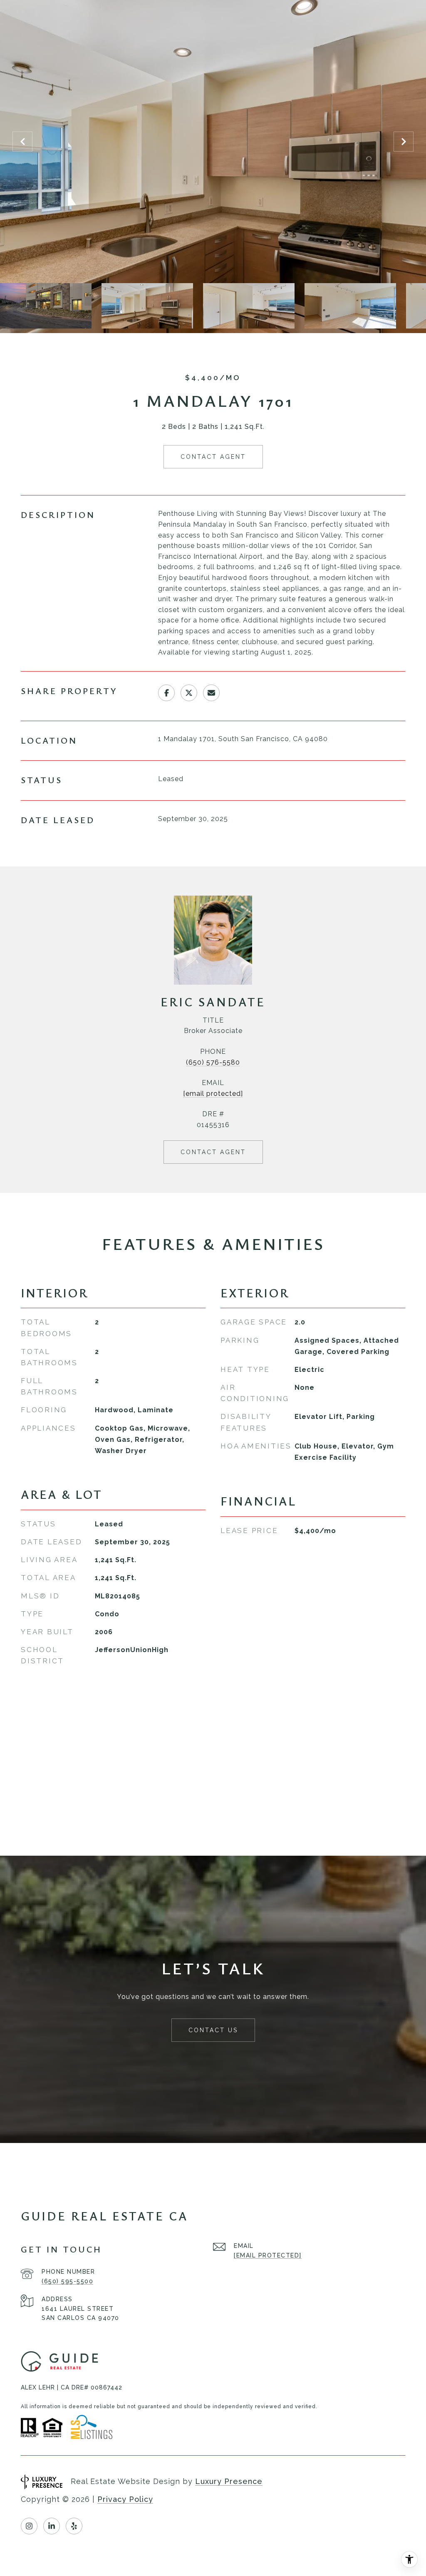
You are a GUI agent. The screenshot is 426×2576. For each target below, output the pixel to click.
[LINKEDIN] (52, 2526)
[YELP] (74, 2526)
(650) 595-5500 (67, 2281)
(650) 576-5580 (213, 1062)
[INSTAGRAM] (29, 2526)
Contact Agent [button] (213, 457)
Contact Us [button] (213, 2030)
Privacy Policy (125, 2499)
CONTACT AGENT (213, 1152)
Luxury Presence (229, 2481)
